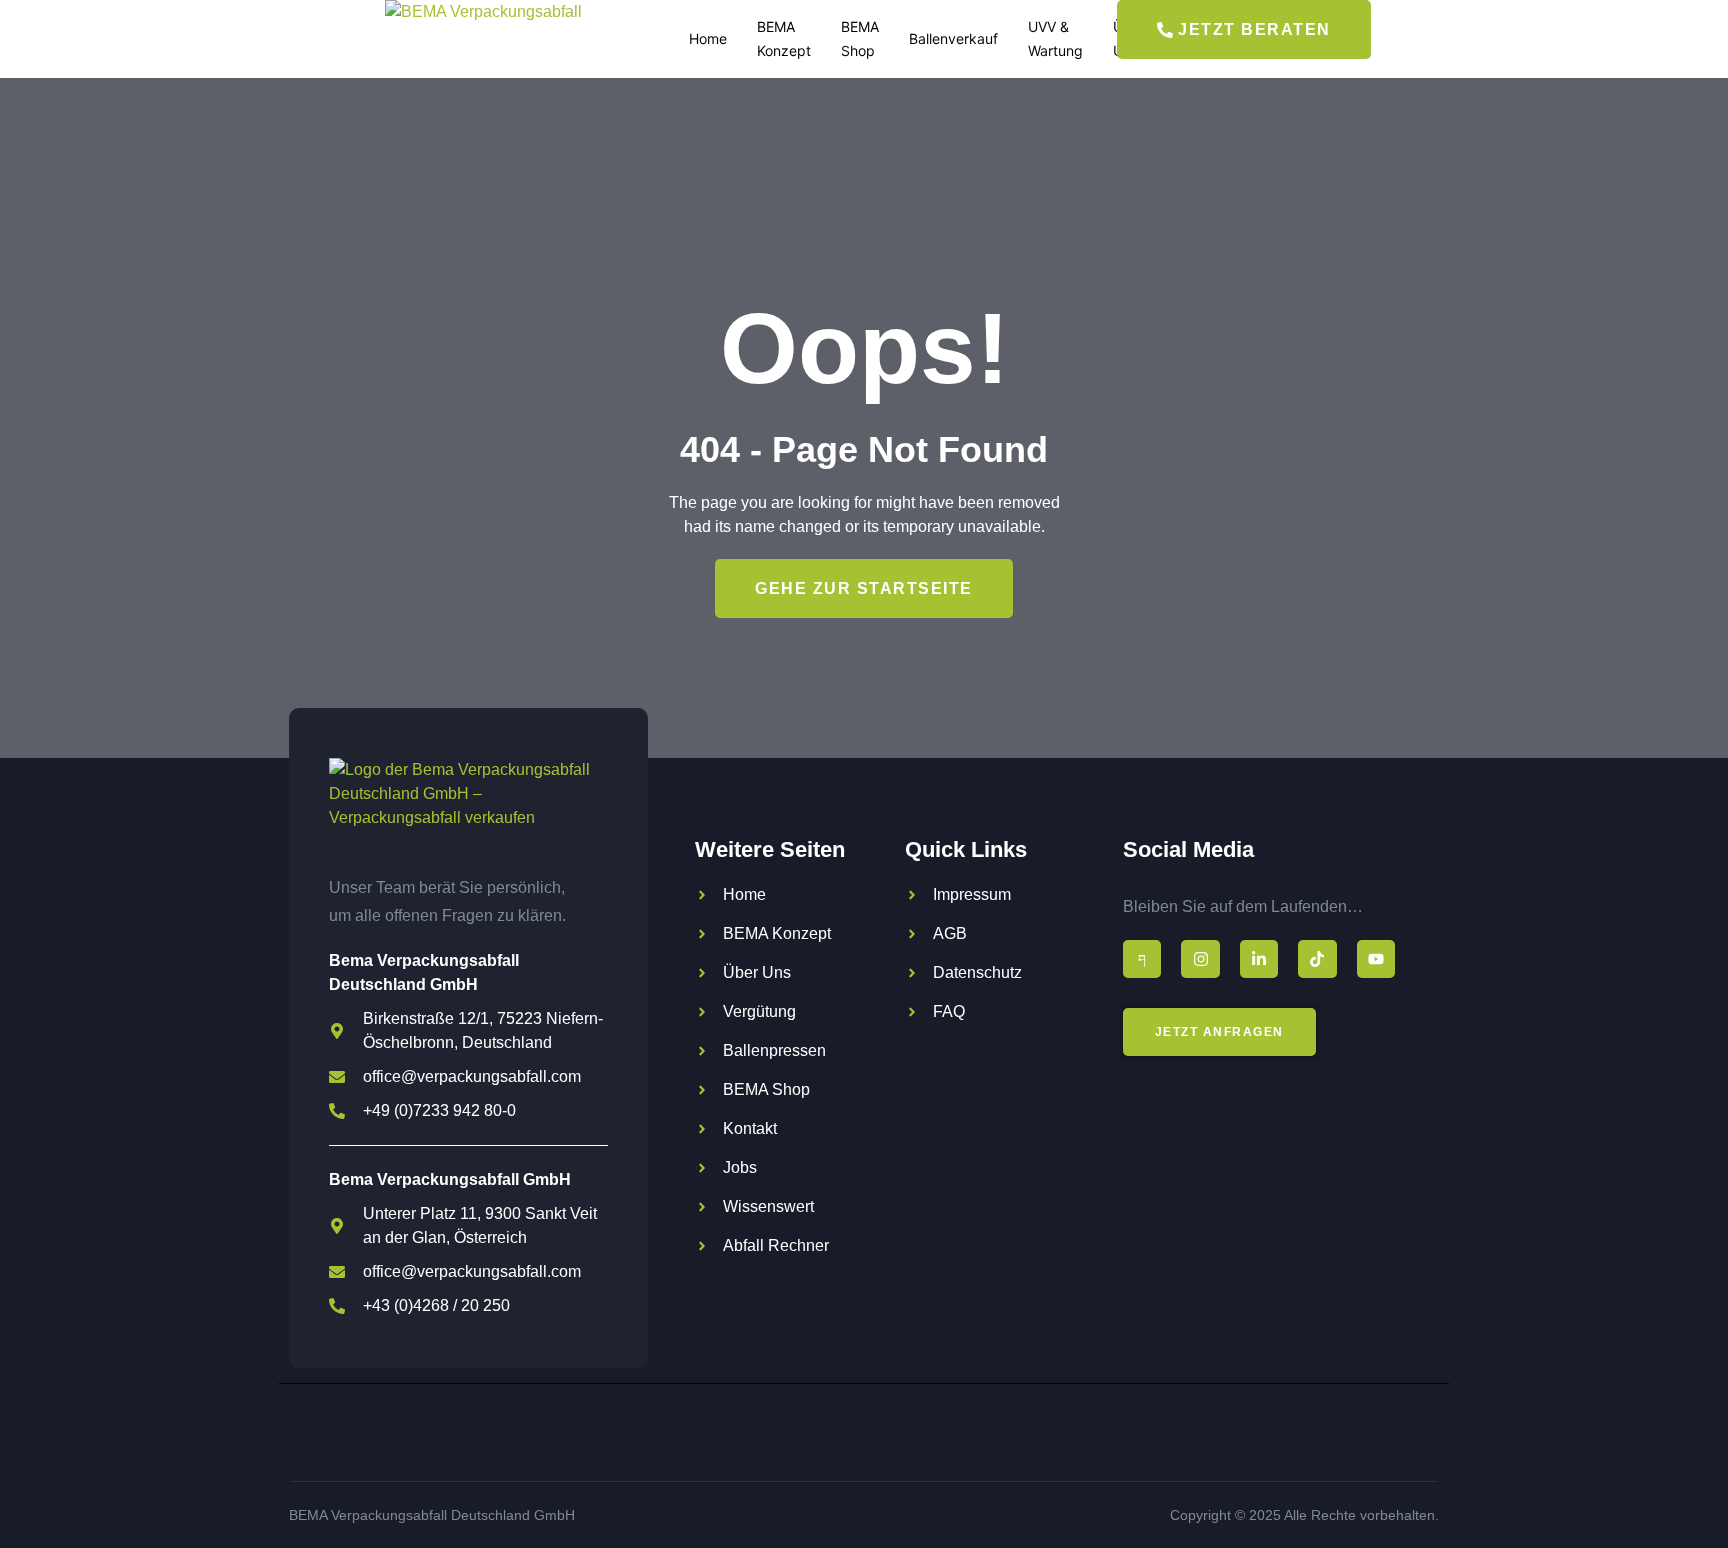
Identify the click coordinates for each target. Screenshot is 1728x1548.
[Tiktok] (1317, 959)
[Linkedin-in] (1259, 959)
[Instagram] (1200, 959)
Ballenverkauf (953, 38)
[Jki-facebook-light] (1142, 959)
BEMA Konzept (784, 38)
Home (708, 38)
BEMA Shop (860, 38)
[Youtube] (1376, 959)
